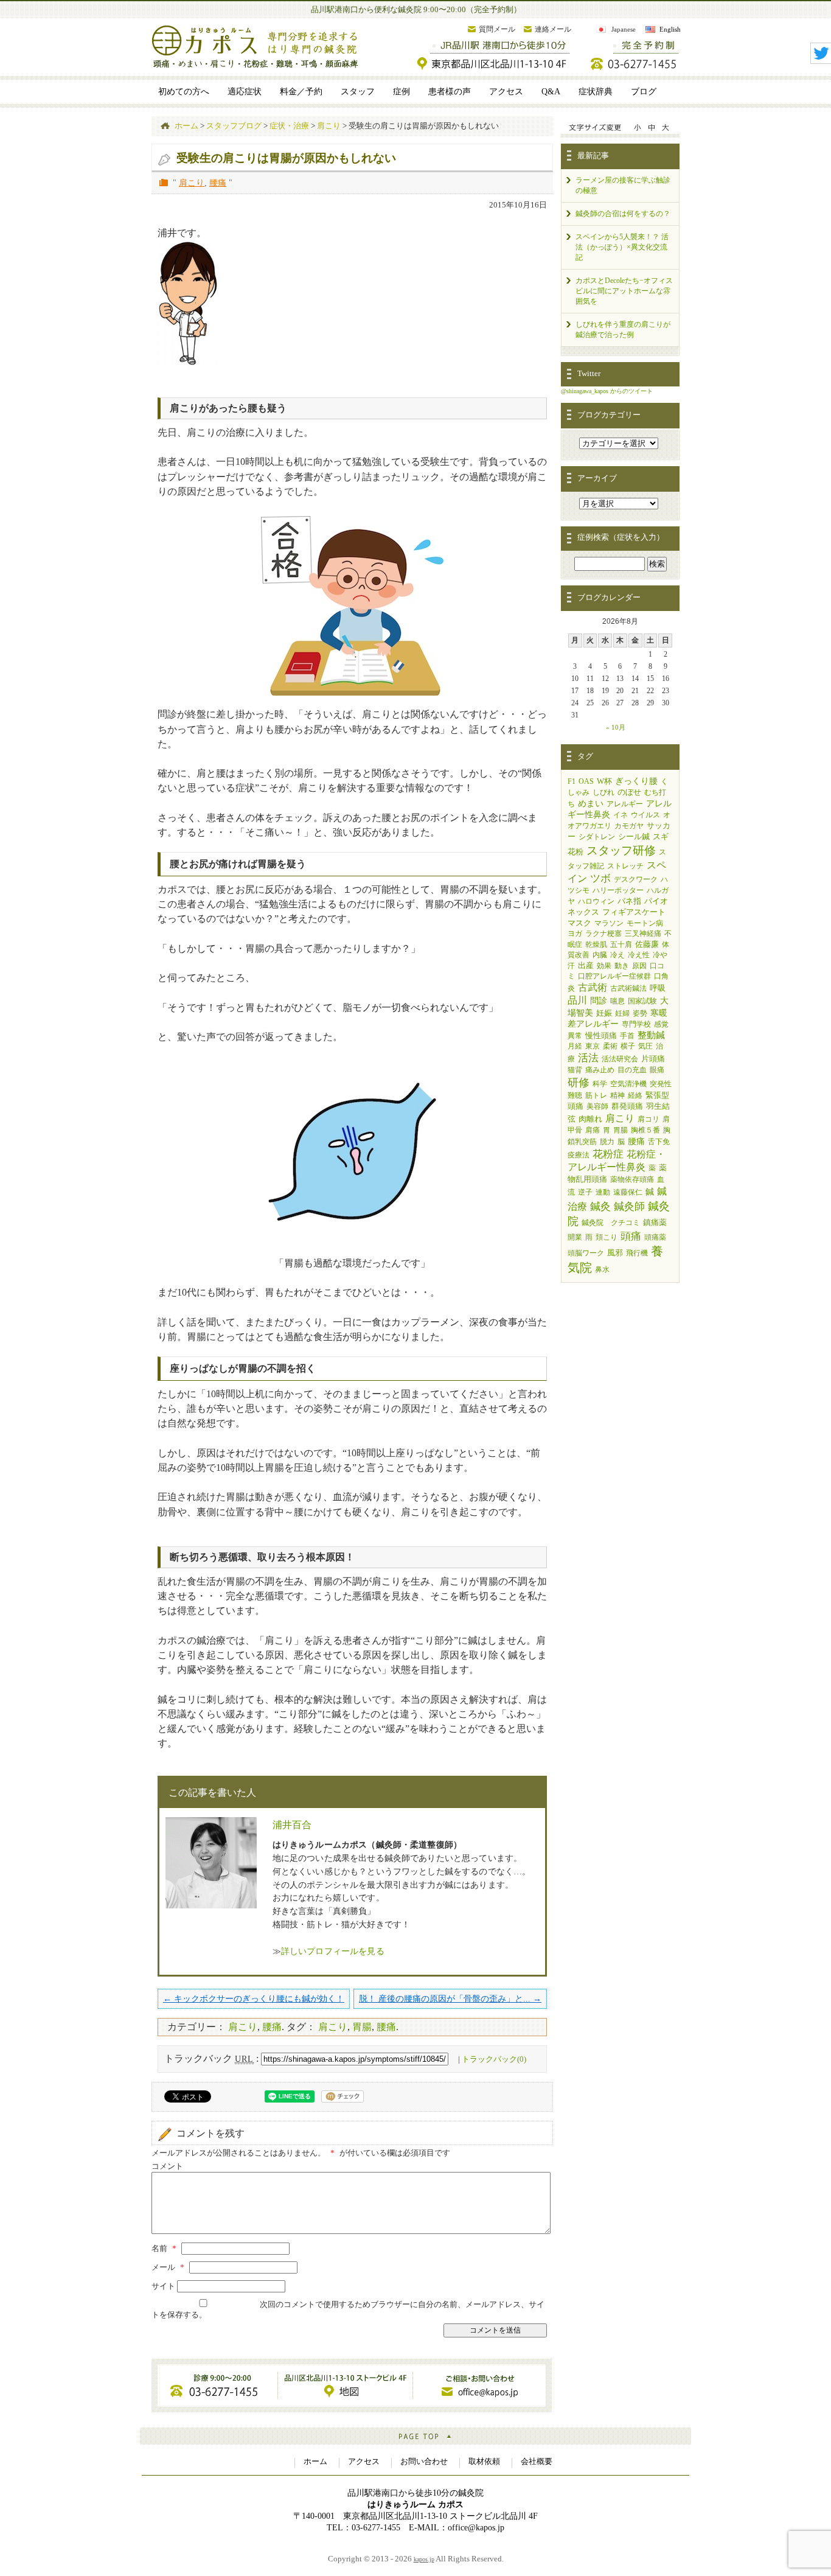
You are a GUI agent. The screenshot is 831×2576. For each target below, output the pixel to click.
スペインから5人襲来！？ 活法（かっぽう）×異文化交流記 (622, 247)
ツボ (600, 878)
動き (622, 966)
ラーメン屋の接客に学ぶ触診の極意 (623, 185)
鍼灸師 (629, 1206)
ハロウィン (596, 901)
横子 (628, 1046)
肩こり (192, 183)
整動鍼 (651, 1035)
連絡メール (553, 29)
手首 (627, 1036)
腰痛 (218, 183)
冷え (617, 955)
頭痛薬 (655, 1237)
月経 (575, 1046)
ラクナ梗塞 (603, 934)
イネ (621, 815)
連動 (603, 1192)
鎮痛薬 (655, 1222)
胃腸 (362, 2027)
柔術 (610, 1046)
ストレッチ (625, 866)
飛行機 (637, 1253)
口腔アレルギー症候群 (614, 976)
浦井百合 (292, 1825)
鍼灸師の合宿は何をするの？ (623, 214)
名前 (164, 2249)
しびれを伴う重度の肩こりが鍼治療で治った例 (623, 330)
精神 (617, 1095)
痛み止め (600, 1070)
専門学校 (636, 1024)
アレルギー (625, 804)
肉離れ (590, 1119)
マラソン (609, 923)
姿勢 (640, 1013)
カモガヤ (629, 826)
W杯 (604, 781)
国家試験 (642, 1001)
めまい (591, 803)
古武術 (593, 987)
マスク (579, 923)
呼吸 (658, 988)
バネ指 (629, 901)
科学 (600, 1084)
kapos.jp (424, 2559)
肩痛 (593, 1130)
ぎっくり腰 (636, 781)
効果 (604, 966)
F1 (572, 781)
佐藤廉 (647, 944)
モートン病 (645, 923)
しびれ (603, 792)
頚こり (607, 1237)
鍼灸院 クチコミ (611, 1223)
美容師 (597, 1106)
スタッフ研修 (621, 850)
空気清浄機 (628, 1084)
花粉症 (608, 1154)
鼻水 (602, 1269)
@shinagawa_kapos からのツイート (607, 391)
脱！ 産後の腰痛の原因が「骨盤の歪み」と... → (450, 1998)
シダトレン (597, 837)
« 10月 (616, 727)
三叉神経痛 (643, 934)
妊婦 (622, 1013)
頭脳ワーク (586, 1253)
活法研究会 (620, 1059)
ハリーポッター (618, 890)
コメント (167, 2166)
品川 (577, 1000)
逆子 (585, 1192)
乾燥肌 (596, 944)
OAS (586, 781)
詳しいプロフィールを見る (333, 1951)
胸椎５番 (645, 1130)
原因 (639, 966)
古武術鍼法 (628, 988)
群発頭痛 (627, 1106)
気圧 (645, 1046)
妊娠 (604, 1013)
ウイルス (645, 815)
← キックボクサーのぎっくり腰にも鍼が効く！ (254, 1998)
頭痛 (631, 1236)
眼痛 (657, 1070)
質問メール (497, 29)
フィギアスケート (634, 912)
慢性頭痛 (601, 1035)
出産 (586, 965)
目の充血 (632, 1070)
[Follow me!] (821, 60)
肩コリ (648, 1119)
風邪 (615, 1253)
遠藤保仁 (628, 1192)
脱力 (607, 1142)
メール (168, 2267)
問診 (599, 1001)
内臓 (600, 955)
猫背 (575, 1070)
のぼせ (629, 792)
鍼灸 (600, 1206)
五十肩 (621, 944)
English (670, 29)
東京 (593, 1046)
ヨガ (575, 934)
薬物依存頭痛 (632, 1179)
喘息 (617, 1001)
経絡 (635, 1095)
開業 (575, 1237)
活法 (588, 1058)
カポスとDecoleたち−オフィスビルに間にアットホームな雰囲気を (624, 291)
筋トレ (596, 1095)
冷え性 (639, 955)
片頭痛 (653, 1059)
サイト (163, 2286)
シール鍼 (634, 836)
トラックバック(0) (494, 2059)
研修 (579, 1083)
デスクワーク (636, 879)
